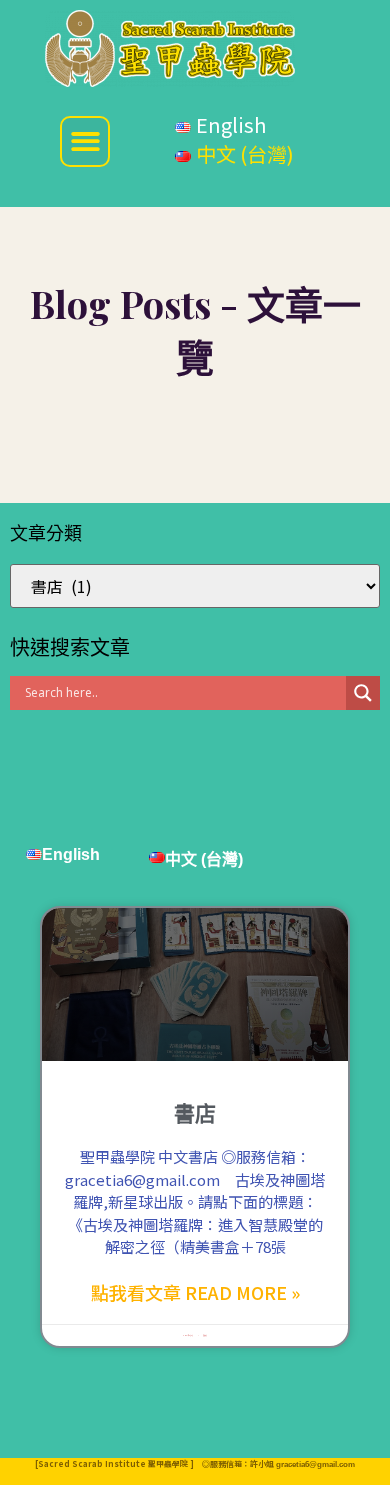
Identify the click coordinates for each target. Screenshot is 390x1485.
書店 (195, 1113)
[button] (85, 141)
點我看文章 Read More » (195, 1292)
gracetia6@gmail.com (315, 1464)
